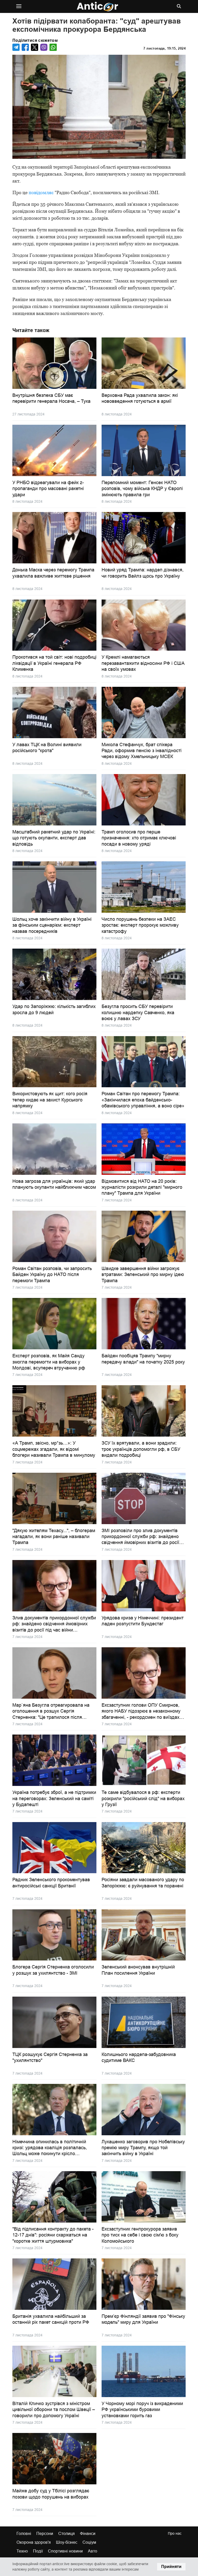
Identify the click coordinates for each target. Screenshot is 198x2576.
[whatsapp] (53, 47)
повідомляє (41, 192)
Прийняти (171, 2567)
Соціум (89, 2542)
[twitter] (35, 47)
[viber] (44, 47)
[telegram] (16, 47)
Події (38, 2551)
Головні (24, 2534)
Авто (93, 2551)
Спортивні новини (65, 2551)
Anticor (97, 7)
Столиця (67, 2534)
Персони (45, 2534)
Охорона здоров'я (34, 2542)
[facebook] (25, 47)
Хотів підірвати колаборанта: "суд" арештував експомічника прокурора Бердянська (97, 25)
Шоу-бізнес (67, 2542)
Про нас (175, 2533)
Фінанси (88, 2534)
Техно (22, 2551)
